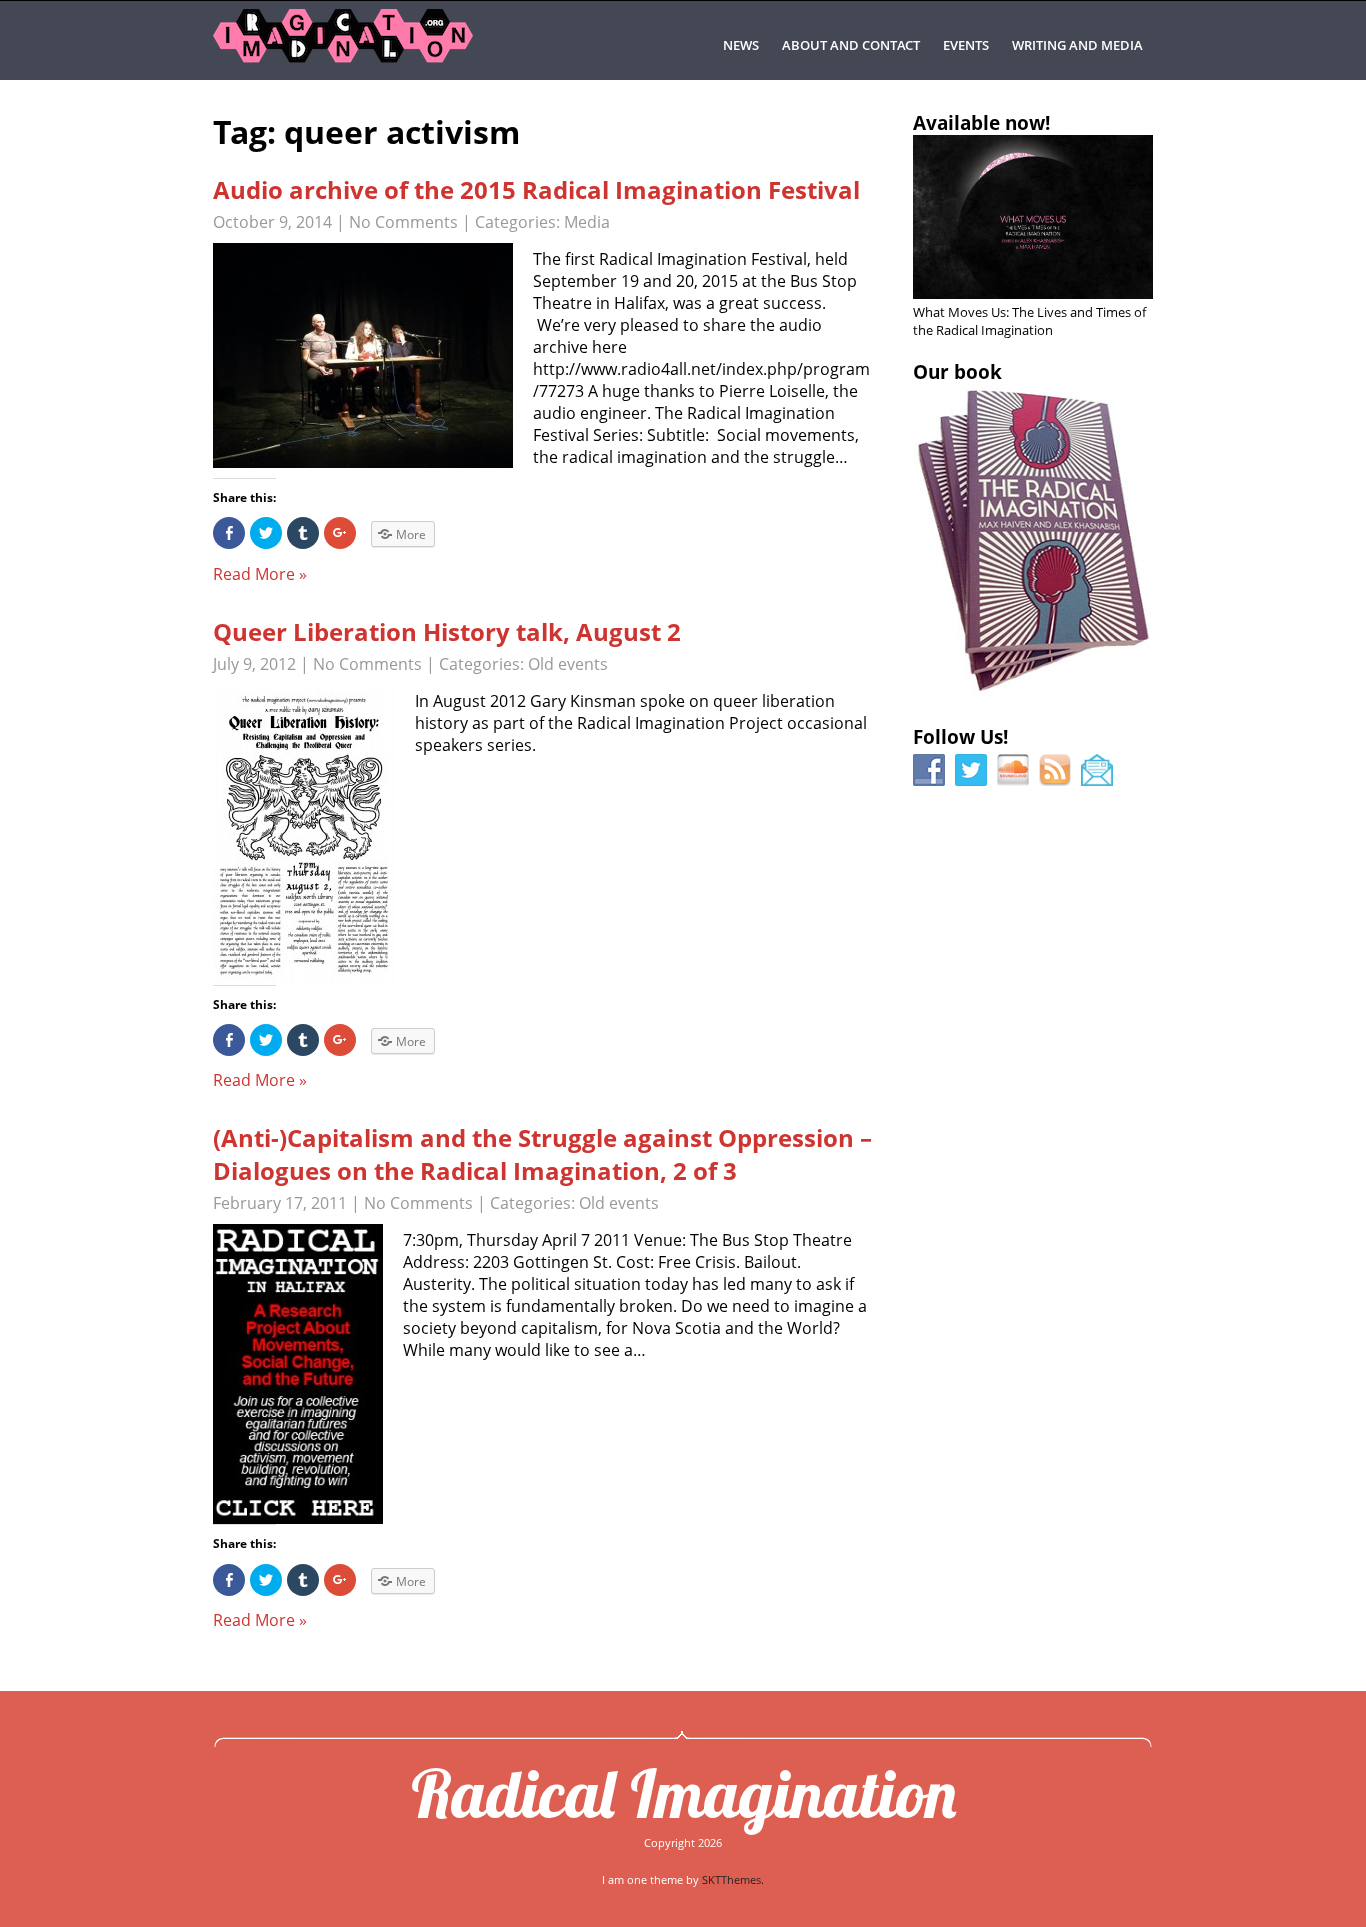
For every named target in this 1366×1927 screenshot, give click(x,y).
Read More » (260, 574)
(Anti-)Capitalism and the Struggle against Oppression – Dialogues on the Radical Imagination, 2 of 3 (542, 1154)
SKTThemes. (733, 1879)
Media (587, 222)
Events (966, 45)
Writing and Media (1077, 45)
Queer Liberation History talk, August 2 (447, 631)
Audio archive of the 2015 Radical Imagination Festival (536, 189)
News (741, 45)
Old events (568, 664)
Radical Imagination (683, 1793)
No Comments (403, 222)
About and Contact (851, 45)
